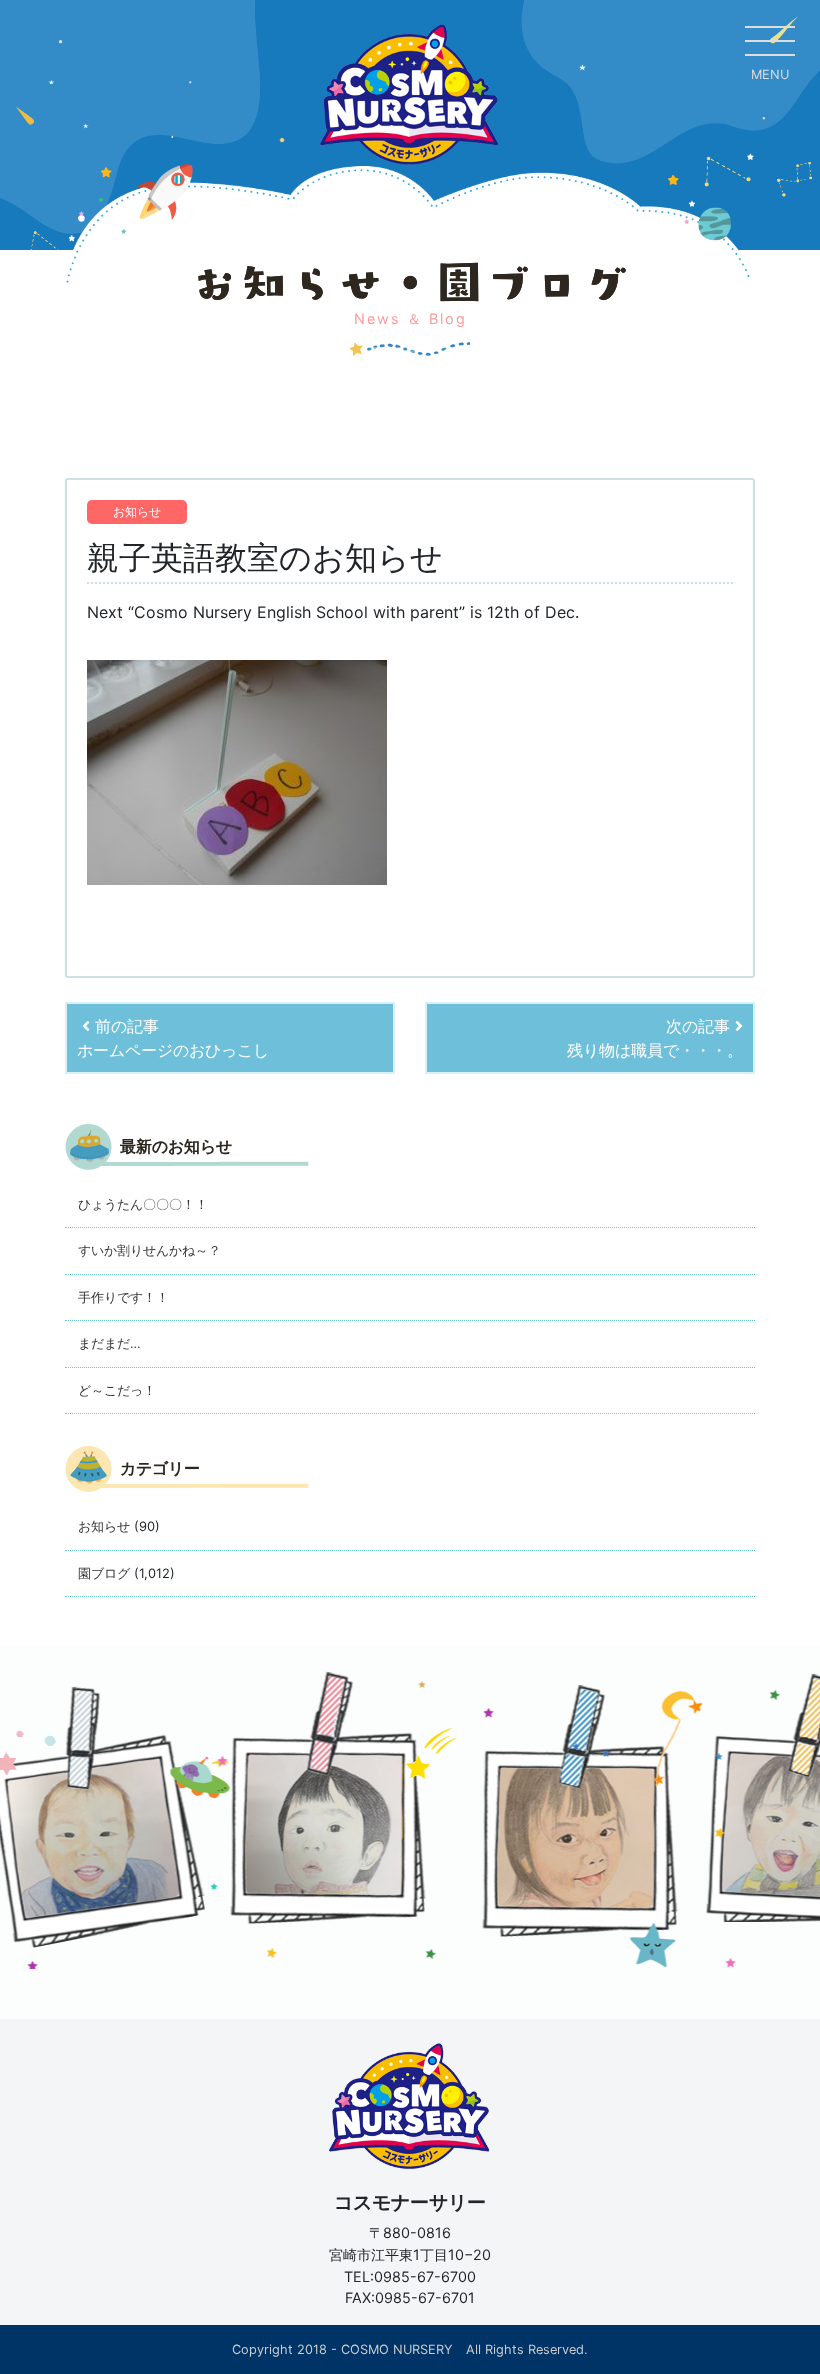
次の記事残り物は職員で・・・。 (655, 1038)
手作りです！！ (123, 1297)
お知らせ (137, 511)
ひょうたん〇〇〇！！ (143, 1204)
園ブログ (104, 1573)
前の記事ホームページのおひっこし (173, 1038)
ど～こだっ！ (117, 1390)
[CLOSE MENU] (770, 40)
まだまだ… (109, 1343)
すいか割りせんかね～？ (149, 1250)
